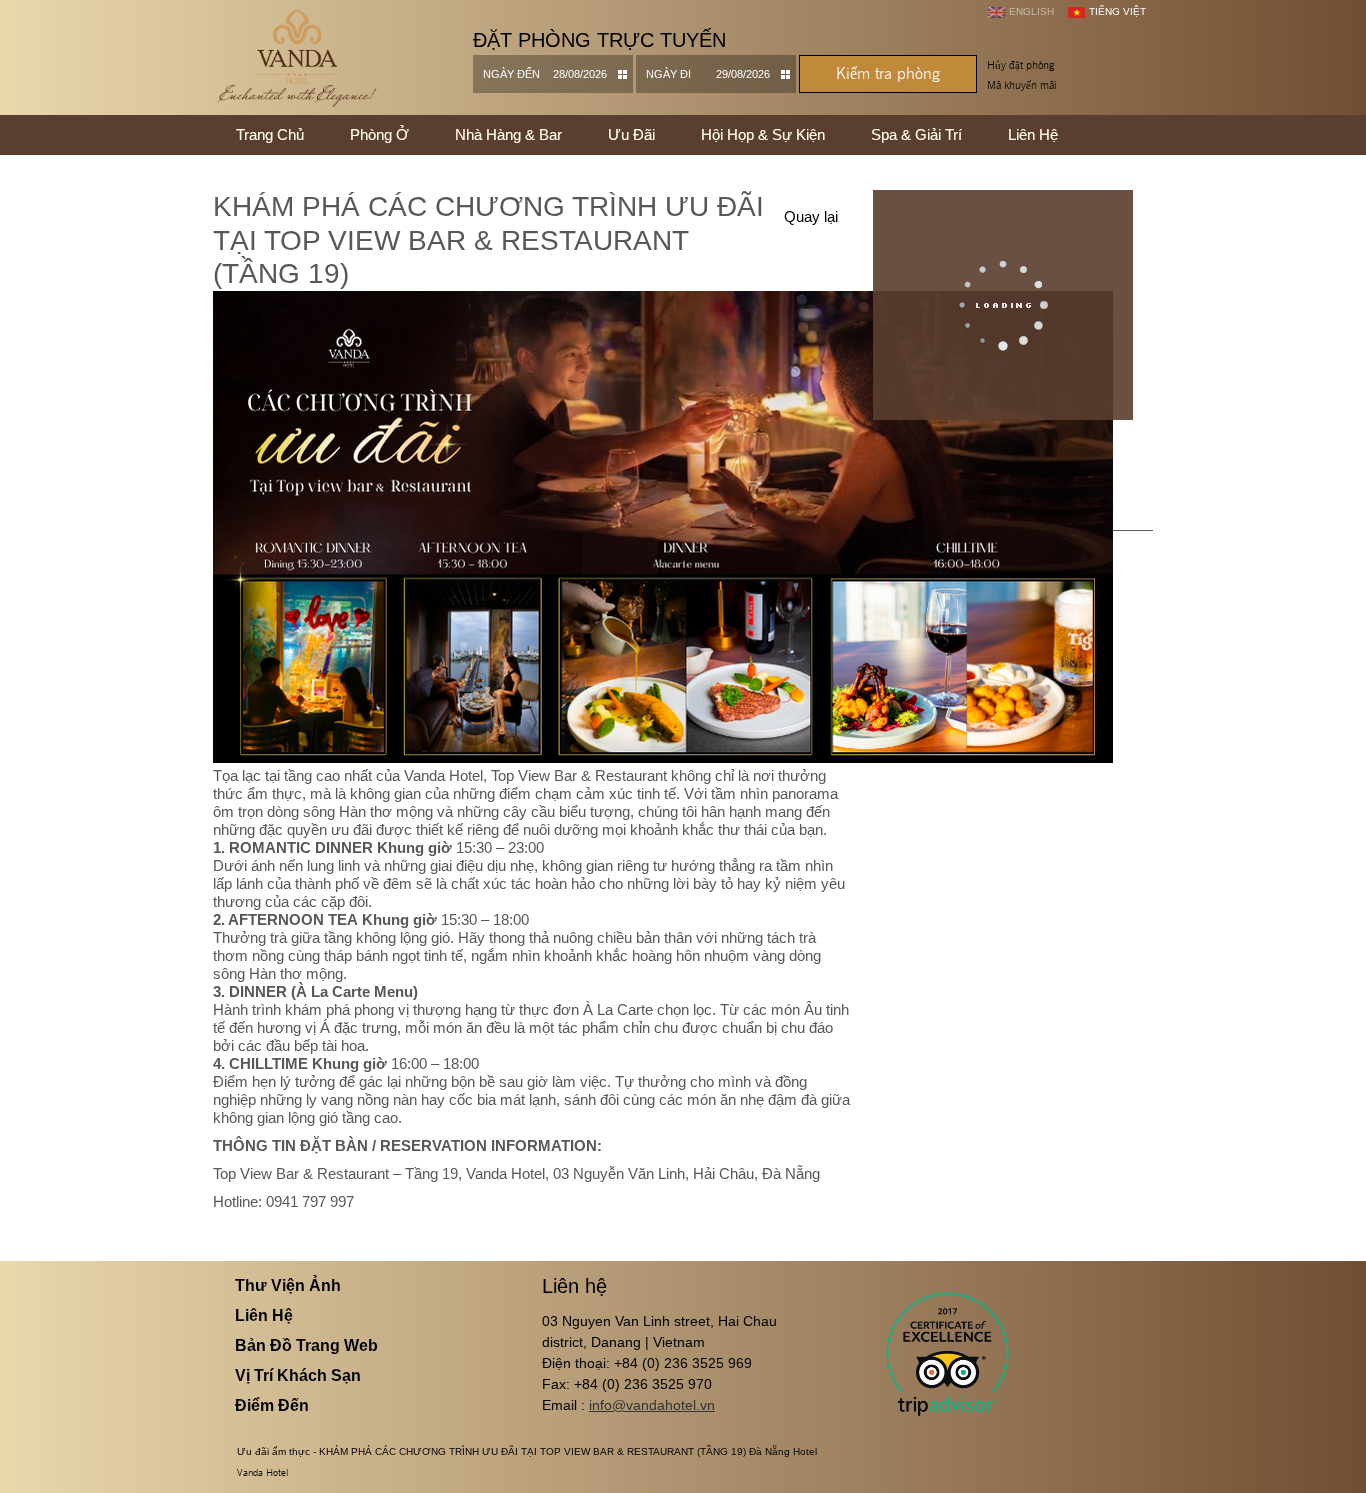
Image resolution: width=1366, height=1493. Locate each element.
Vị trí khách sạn (298, 1375)
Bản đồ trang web (306, 1345)
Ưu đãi (631, 134)
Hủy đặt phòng (1020, 65)
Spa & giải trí (916, 134)
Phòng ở (379, 134)
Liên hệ (1033, 134)
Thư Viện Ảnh (288, 1285)
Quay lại (811, 216)
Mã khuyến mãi (1022, 85)
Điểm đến (272, 1405)
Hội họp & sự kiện (763, 134)
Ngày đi (668, 74)
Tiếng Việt (1117, 11)
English (1031, 11)
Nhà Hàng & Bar (508, 134)
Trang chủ (270, 134)
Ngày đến (511, 74)
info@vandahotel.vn (652, 1405)
